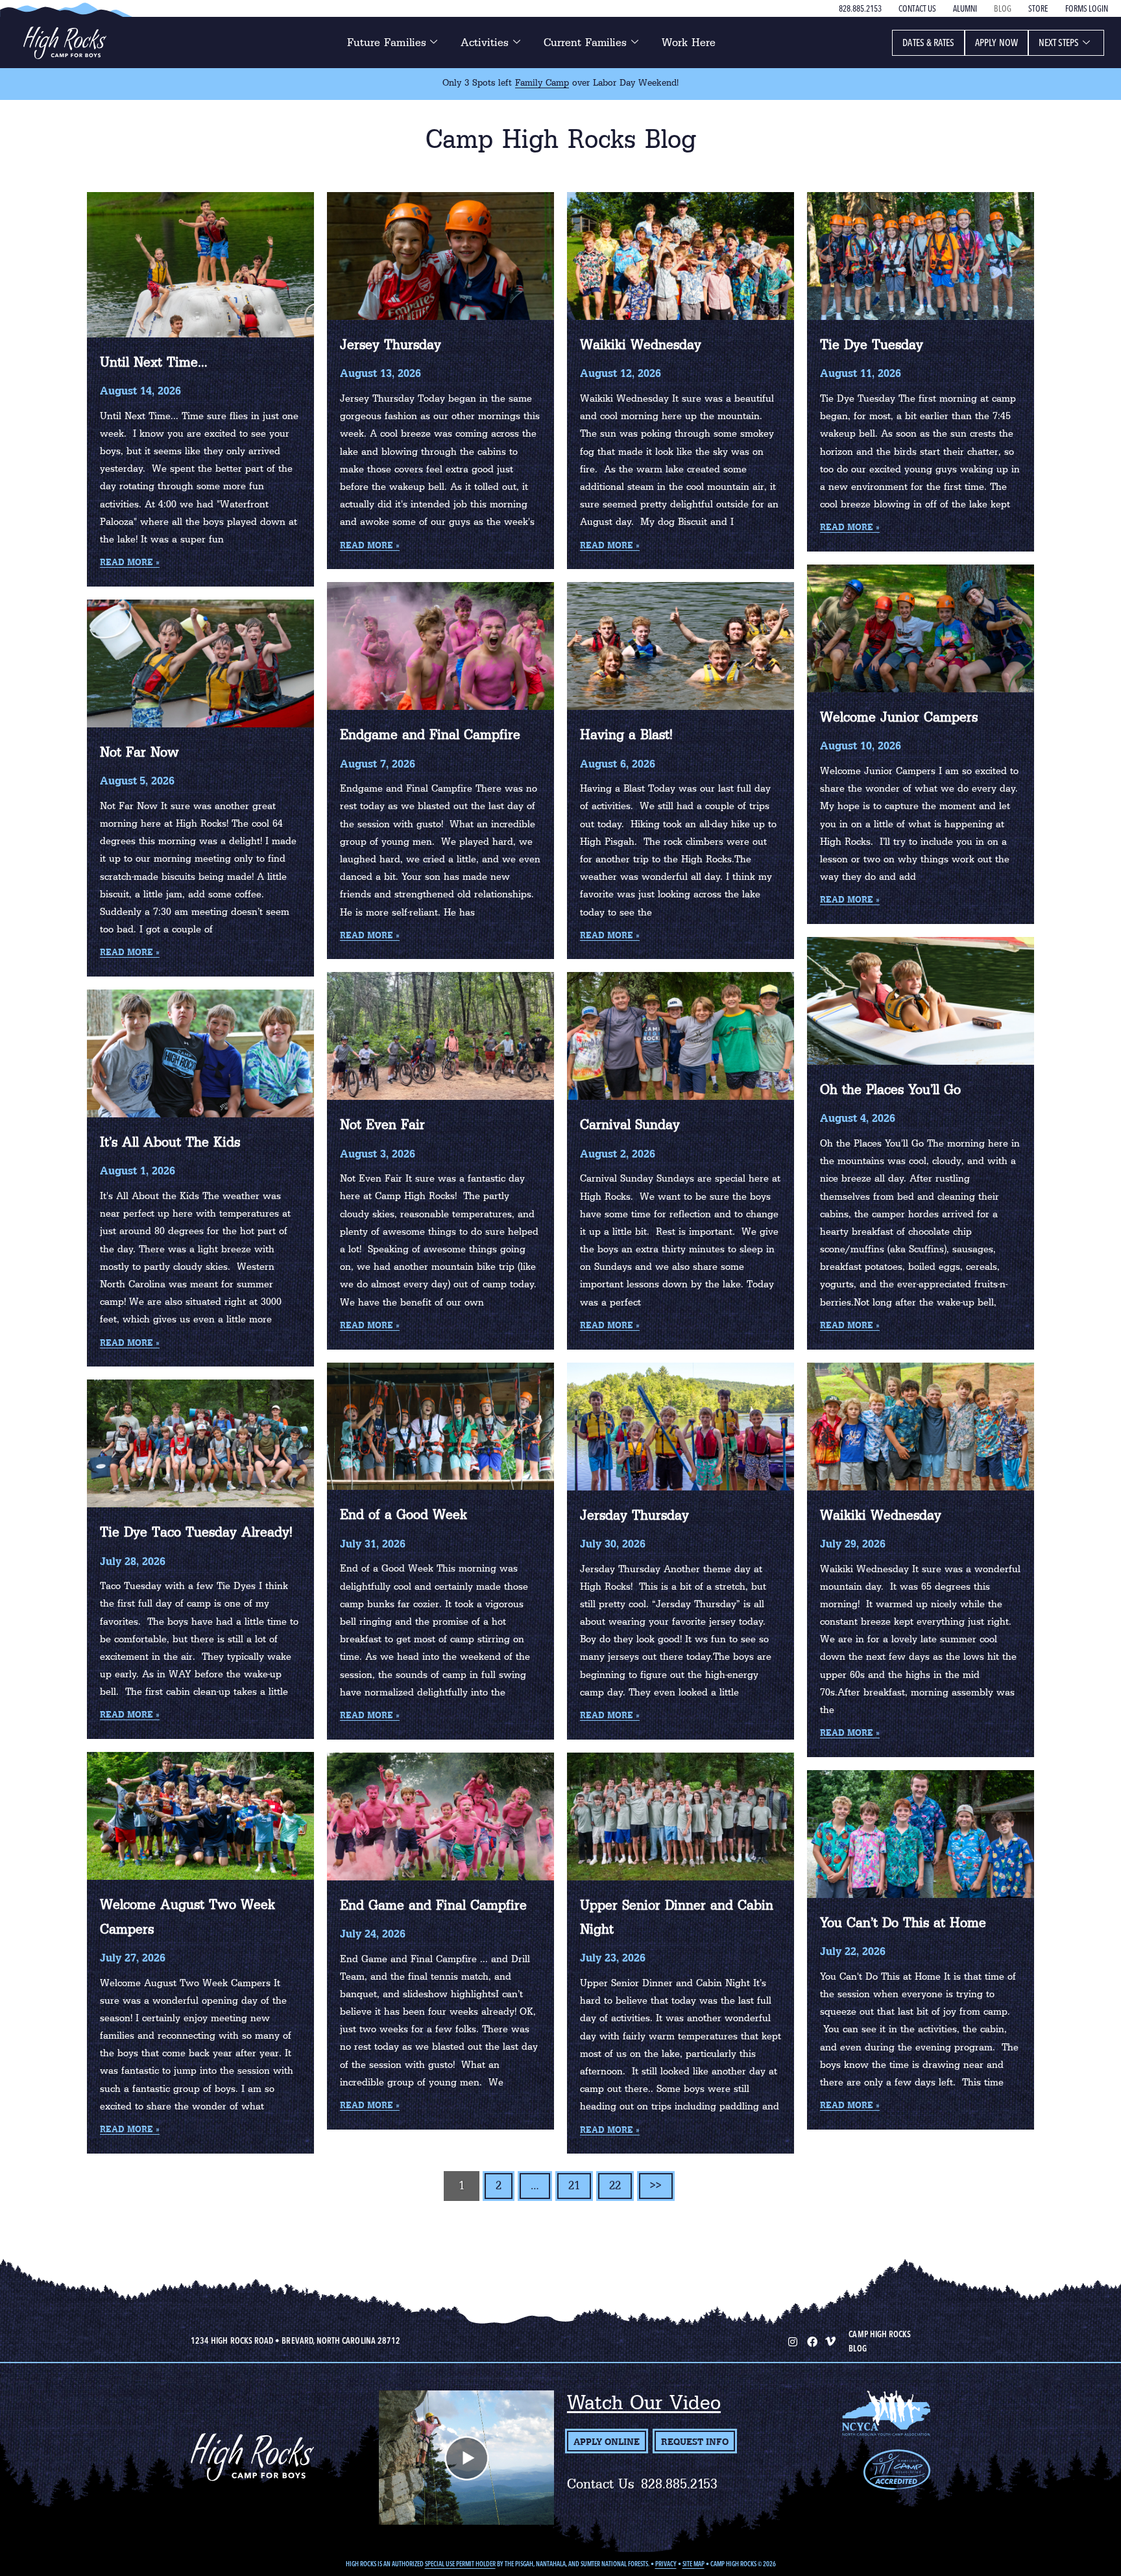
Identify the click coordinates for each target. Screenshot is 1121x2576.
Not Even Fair (382, 1124)
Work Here (689, 43)
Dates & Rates (928, 43)
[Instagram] (791, 2340)
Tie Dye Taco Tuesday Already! (196, 1532)
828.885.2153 (860, 8)
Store (1038, 8)
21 (574, 2185)
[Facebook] (811, 2340)
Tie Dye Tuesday (872, 345)
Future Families (387, 43)
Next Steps (1059, 43)
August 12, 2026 (621, 373)
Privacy (666, 2564)
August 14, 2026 (140, 391)
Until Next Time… (154, 362)
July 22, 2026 (853, 1951)
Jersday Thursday (634, 1515)
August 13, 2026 (380, 373)
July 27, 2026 (133, 1958)
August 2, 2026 (618, 1154)
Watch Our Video (644, 2402)
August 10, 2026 (861, 746)
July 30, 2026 (613, 1544)
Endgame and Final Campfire (430, 735)
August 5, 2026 (137, 781)
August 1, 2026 (138, 1171)
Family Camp (542, 83)
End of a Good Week (404, 1514)
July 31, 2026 (373, 1544)
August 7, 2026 (378, 764)
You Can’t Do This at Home (903, 1923)
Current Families (585, 43)
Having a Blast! (626, 735)
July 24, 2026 (373, 1934)
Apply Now (996, 43)
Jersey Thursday (391, 345)
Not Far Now (139, 752)
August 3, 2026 (378, 1154)
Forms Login (1087, 8)
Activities (485, 43)
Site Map (693, 2564)
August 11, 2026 (861, 373)
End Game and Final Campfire (433, 1905)
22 (615, 2185)
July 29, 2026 (853, 1544)
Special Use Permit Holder (460, 2564)
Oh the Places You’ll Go (890, 1089)
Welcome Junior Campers (899, 717)
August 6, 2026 (618, 764)
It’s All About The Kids (170, 1142)
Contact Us (917, 8)
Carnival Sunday (630, 1124)
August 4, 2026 (858, 1118)
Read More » (130, 562)
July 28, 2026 (133, 1561)
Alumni (965, 8)
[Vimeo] (830, 2340)
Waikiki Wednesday (641, 345)
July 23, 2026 (613, 1958)
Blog (1003, 8)
